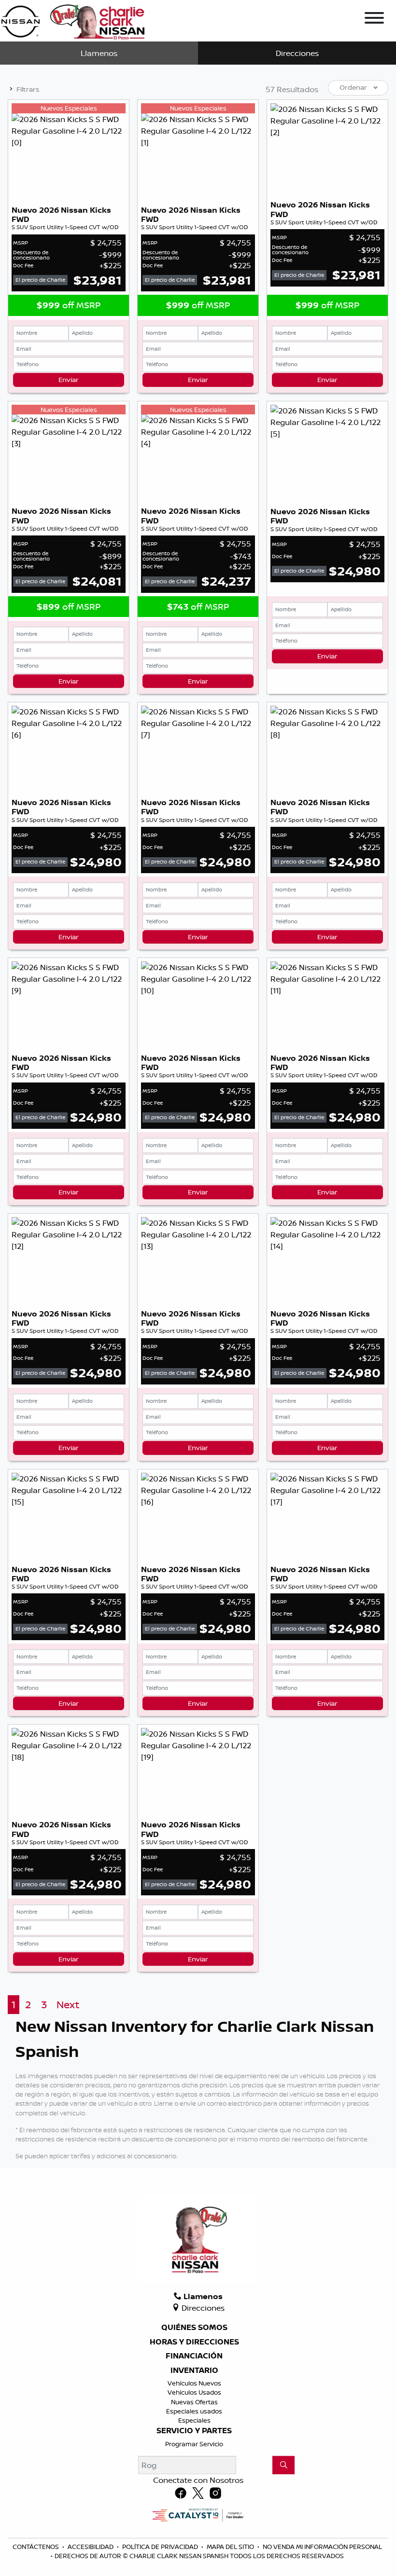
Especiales (194, 2420)
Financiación (194, 2356)
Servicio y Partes (194, 2431)
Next (68, 2005)
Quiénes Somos (194, 2328)
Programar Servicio (194, 2444)
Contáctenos (36, 2547)
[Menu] (374, 19)
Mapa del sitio (231, 2547)
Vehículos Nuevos (194, 2383)
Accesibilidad (91, 2547)
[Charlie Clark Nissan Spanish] (73, 20)
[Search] (283, 2465)
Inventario (194, 2370)
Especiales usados (194, 2411)
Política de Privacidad (161, 2547)
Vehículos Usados (194, 2392)
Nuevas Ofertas (194, 2402)
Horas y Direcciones (194, 2342)
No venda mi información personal (322, 2547)
